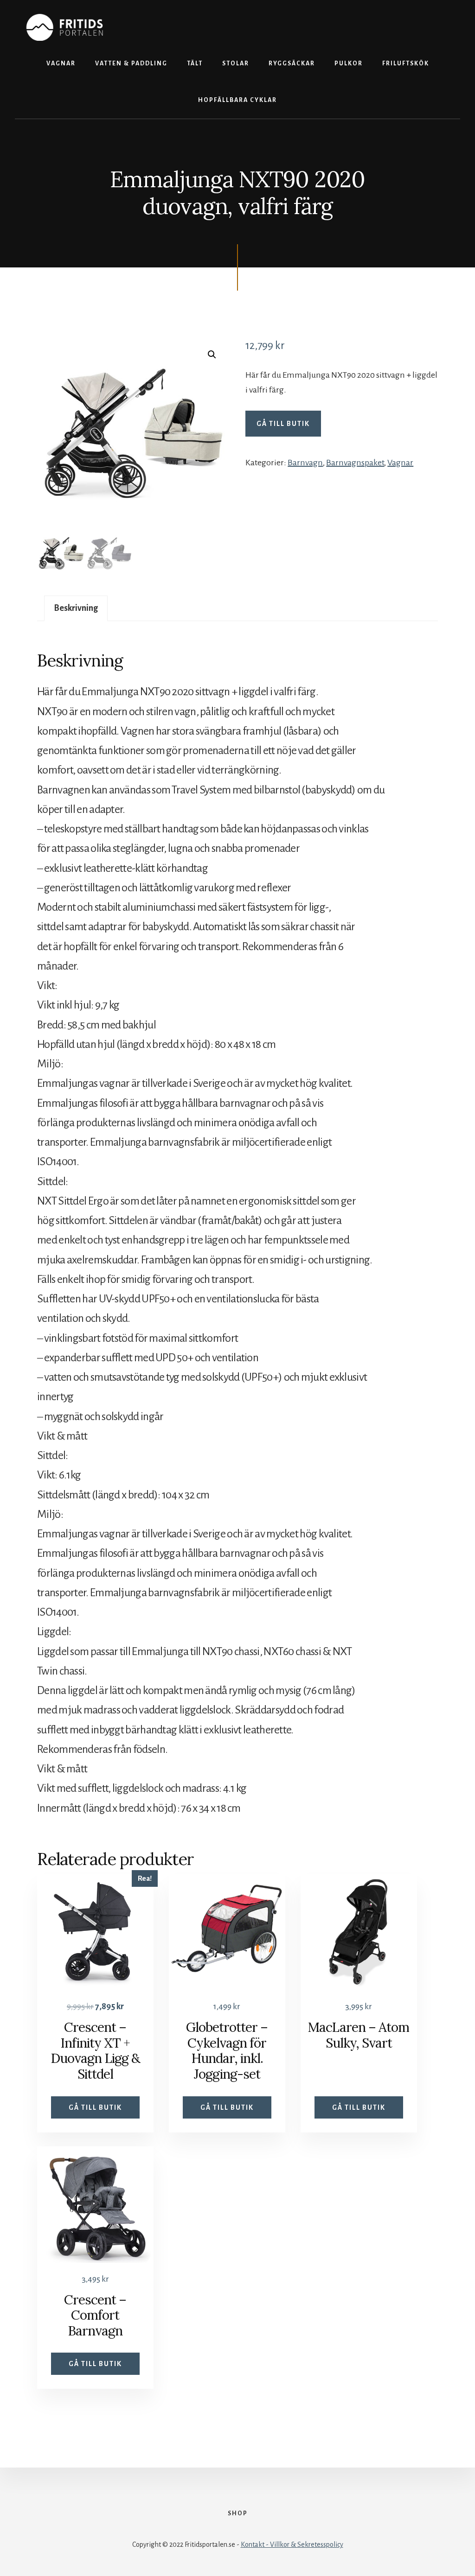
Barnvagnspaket (355, 463)
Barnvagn (305, 463)
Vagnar (400, 463)
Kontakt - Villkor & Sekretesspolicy (292, 2544)
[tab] (76, 608)
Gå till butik (283, 424)
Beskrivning (76, 608)
